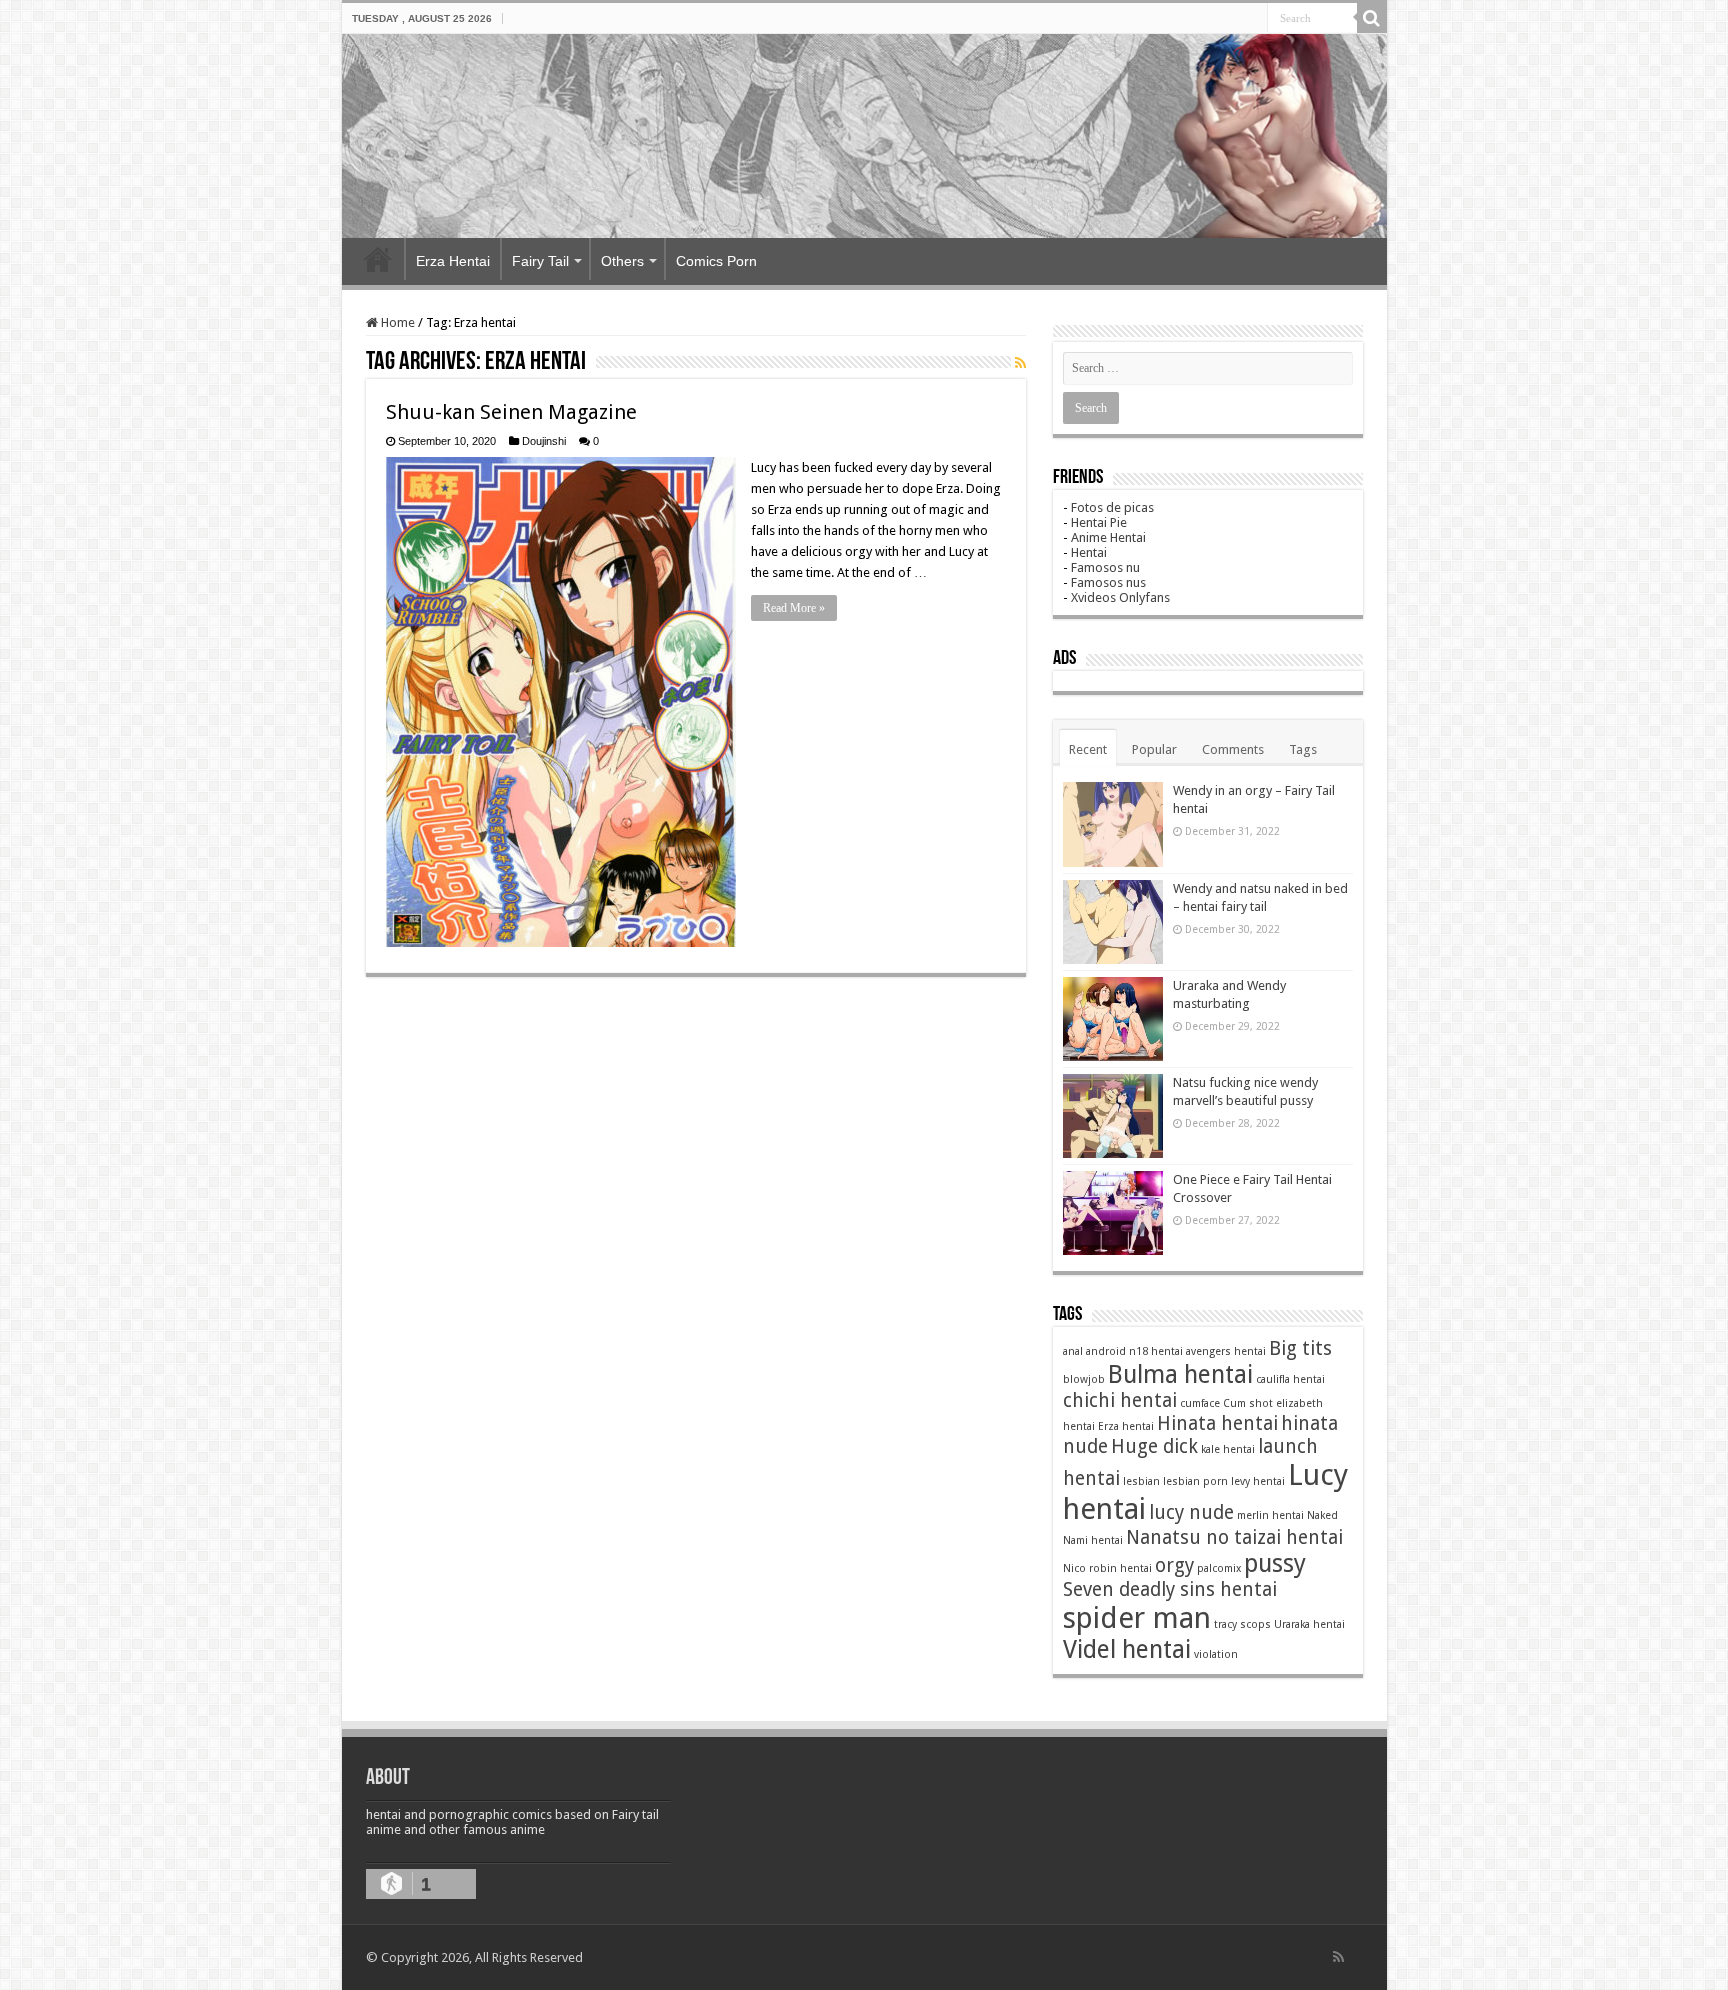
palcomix (1219, 1568)
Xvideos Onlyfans (1120, 597)
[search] (1372, 18)
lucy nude (1191, 1512)
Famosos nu (1105, 567)
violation (1216, 1654)
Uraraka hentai (1309, 1624)
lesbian (1141, 1481)
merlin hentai (1270, 1515)
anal (1073, 1351)
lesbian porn (1195, 1481)
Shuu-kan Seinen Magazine (511, 412)
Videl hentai (1127, 1649)
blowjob (1084, 1379)
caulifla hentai (1290, 1379)
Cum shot (1248, 1403)
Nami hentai (1093, 1540)
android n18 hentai (1134, 1351)
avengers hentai (1226, 1351)
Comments (1233, 749)
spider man (1137, 1618)
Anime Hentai (1108, 537)
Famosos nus (1108, 582)
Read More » (794, 608)
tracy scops (1242, 1624)
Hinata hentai (1217, 1423)
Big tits (1300, 1348)
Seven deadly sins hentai (1170, 1589)
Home (378, 259)
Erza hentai (1126, 1426)
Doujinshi (544, 441)
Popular (1154, 749)
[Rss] (1338, 1957)
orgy (1174, 1565)
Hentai (1089, 552)
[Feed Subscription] (1020, 363)
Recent (1088, 749)
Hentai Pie (1099, 522)
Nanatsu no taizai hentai (1234, 1537)
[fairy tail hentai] (864, 136)
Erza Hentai (453, 261)
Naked (1322, 1515)
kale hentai (1228, 1449)
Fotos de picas (1112, 507)
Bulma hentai (1180, 1374)
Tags (1303, 749)
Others (622, 261)
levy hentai (1258, 1481)
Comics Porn (716, 261)
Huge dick (1154, 1446)
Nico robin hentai (1107, 1568)
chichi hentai (1120, 1400)
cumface (1200, 1403)
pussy (1275, 1563)
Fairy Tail (540, 261)
